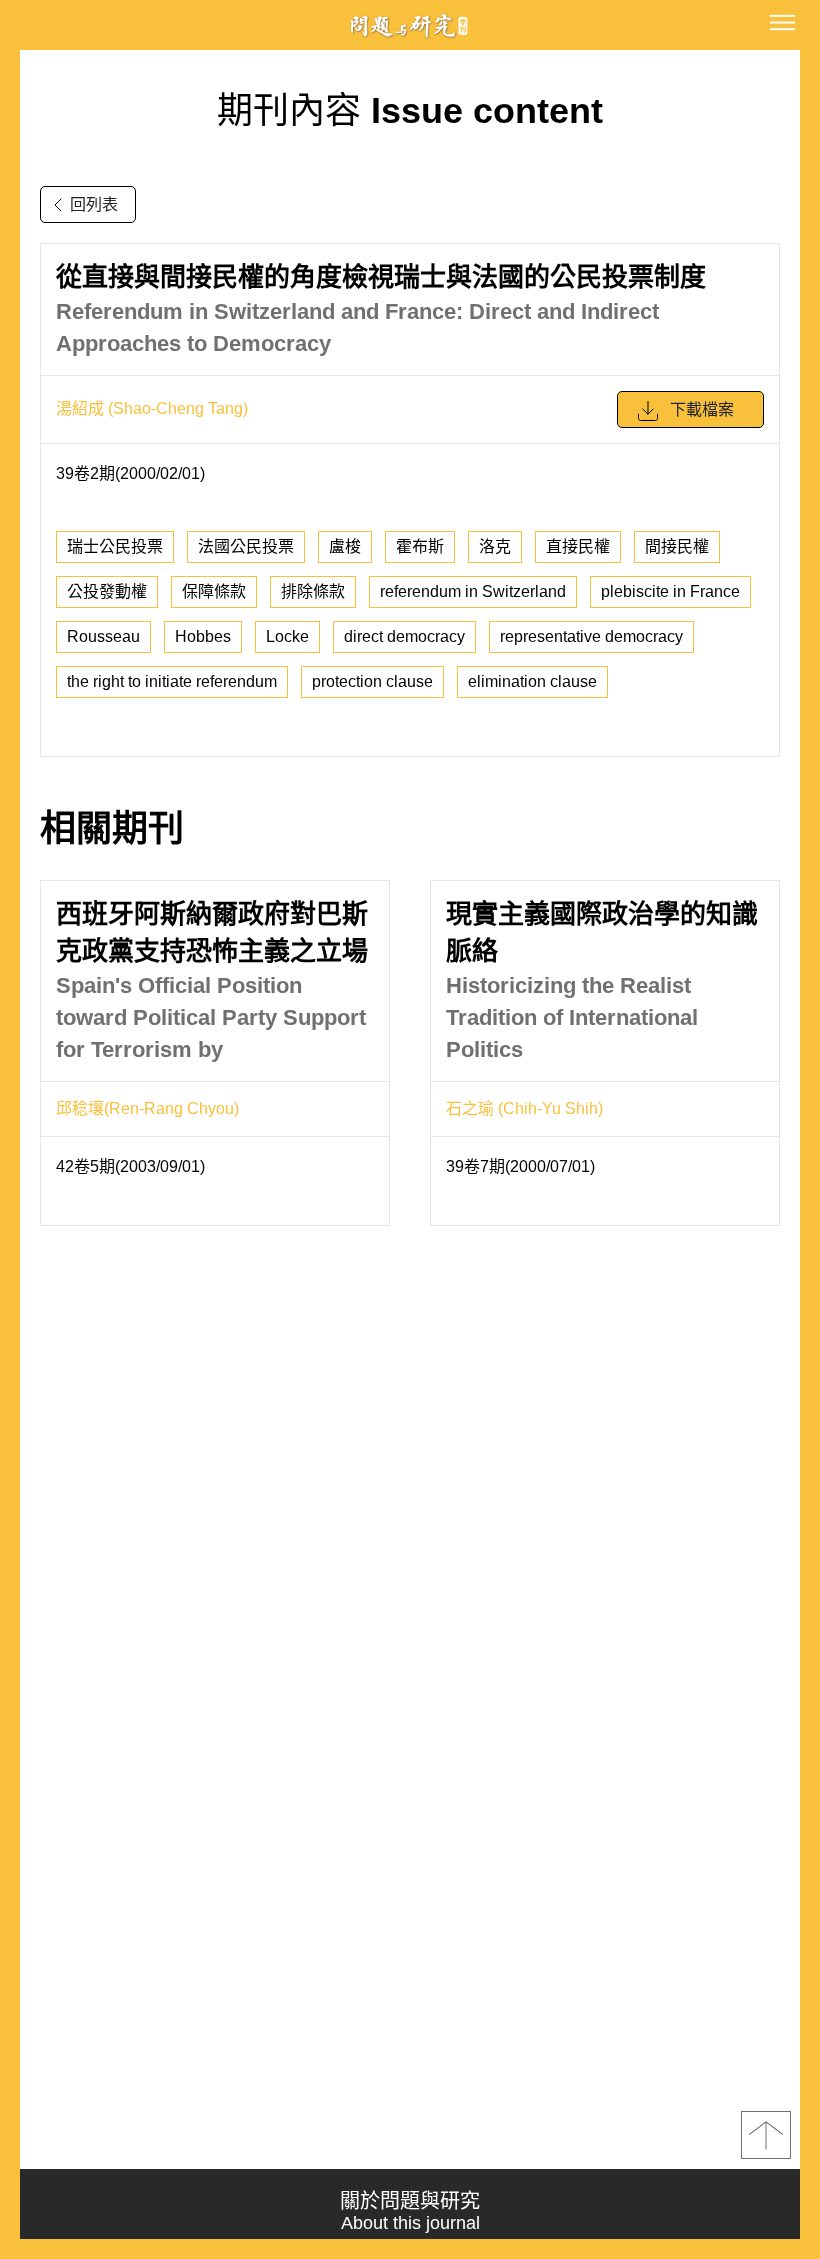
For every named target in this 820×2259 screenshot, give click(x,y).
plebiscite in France (670, 591)
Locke (287, 636)
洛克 (495, 546)
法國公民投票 (246, 546)
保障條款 (214, 591)
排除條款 (313, 591)
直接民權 (578, 546)
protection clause (372, 681)
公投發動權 (107, 591)
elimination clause (532, 681)
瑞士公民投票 (115, 546)
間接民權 (677, 546)
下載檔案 (702, 409)
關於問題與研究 (410, 2211)
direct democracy (404, 636)
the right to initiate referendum (172, 681)
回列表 (94, 204)
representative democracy (591, 636)
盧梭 (345, 546)
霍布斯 (420, 546)
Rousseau (103, 636)
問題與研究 (410, 25)
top (766, 2135)
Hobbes (203, 636)
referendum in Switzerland (473, 591)
